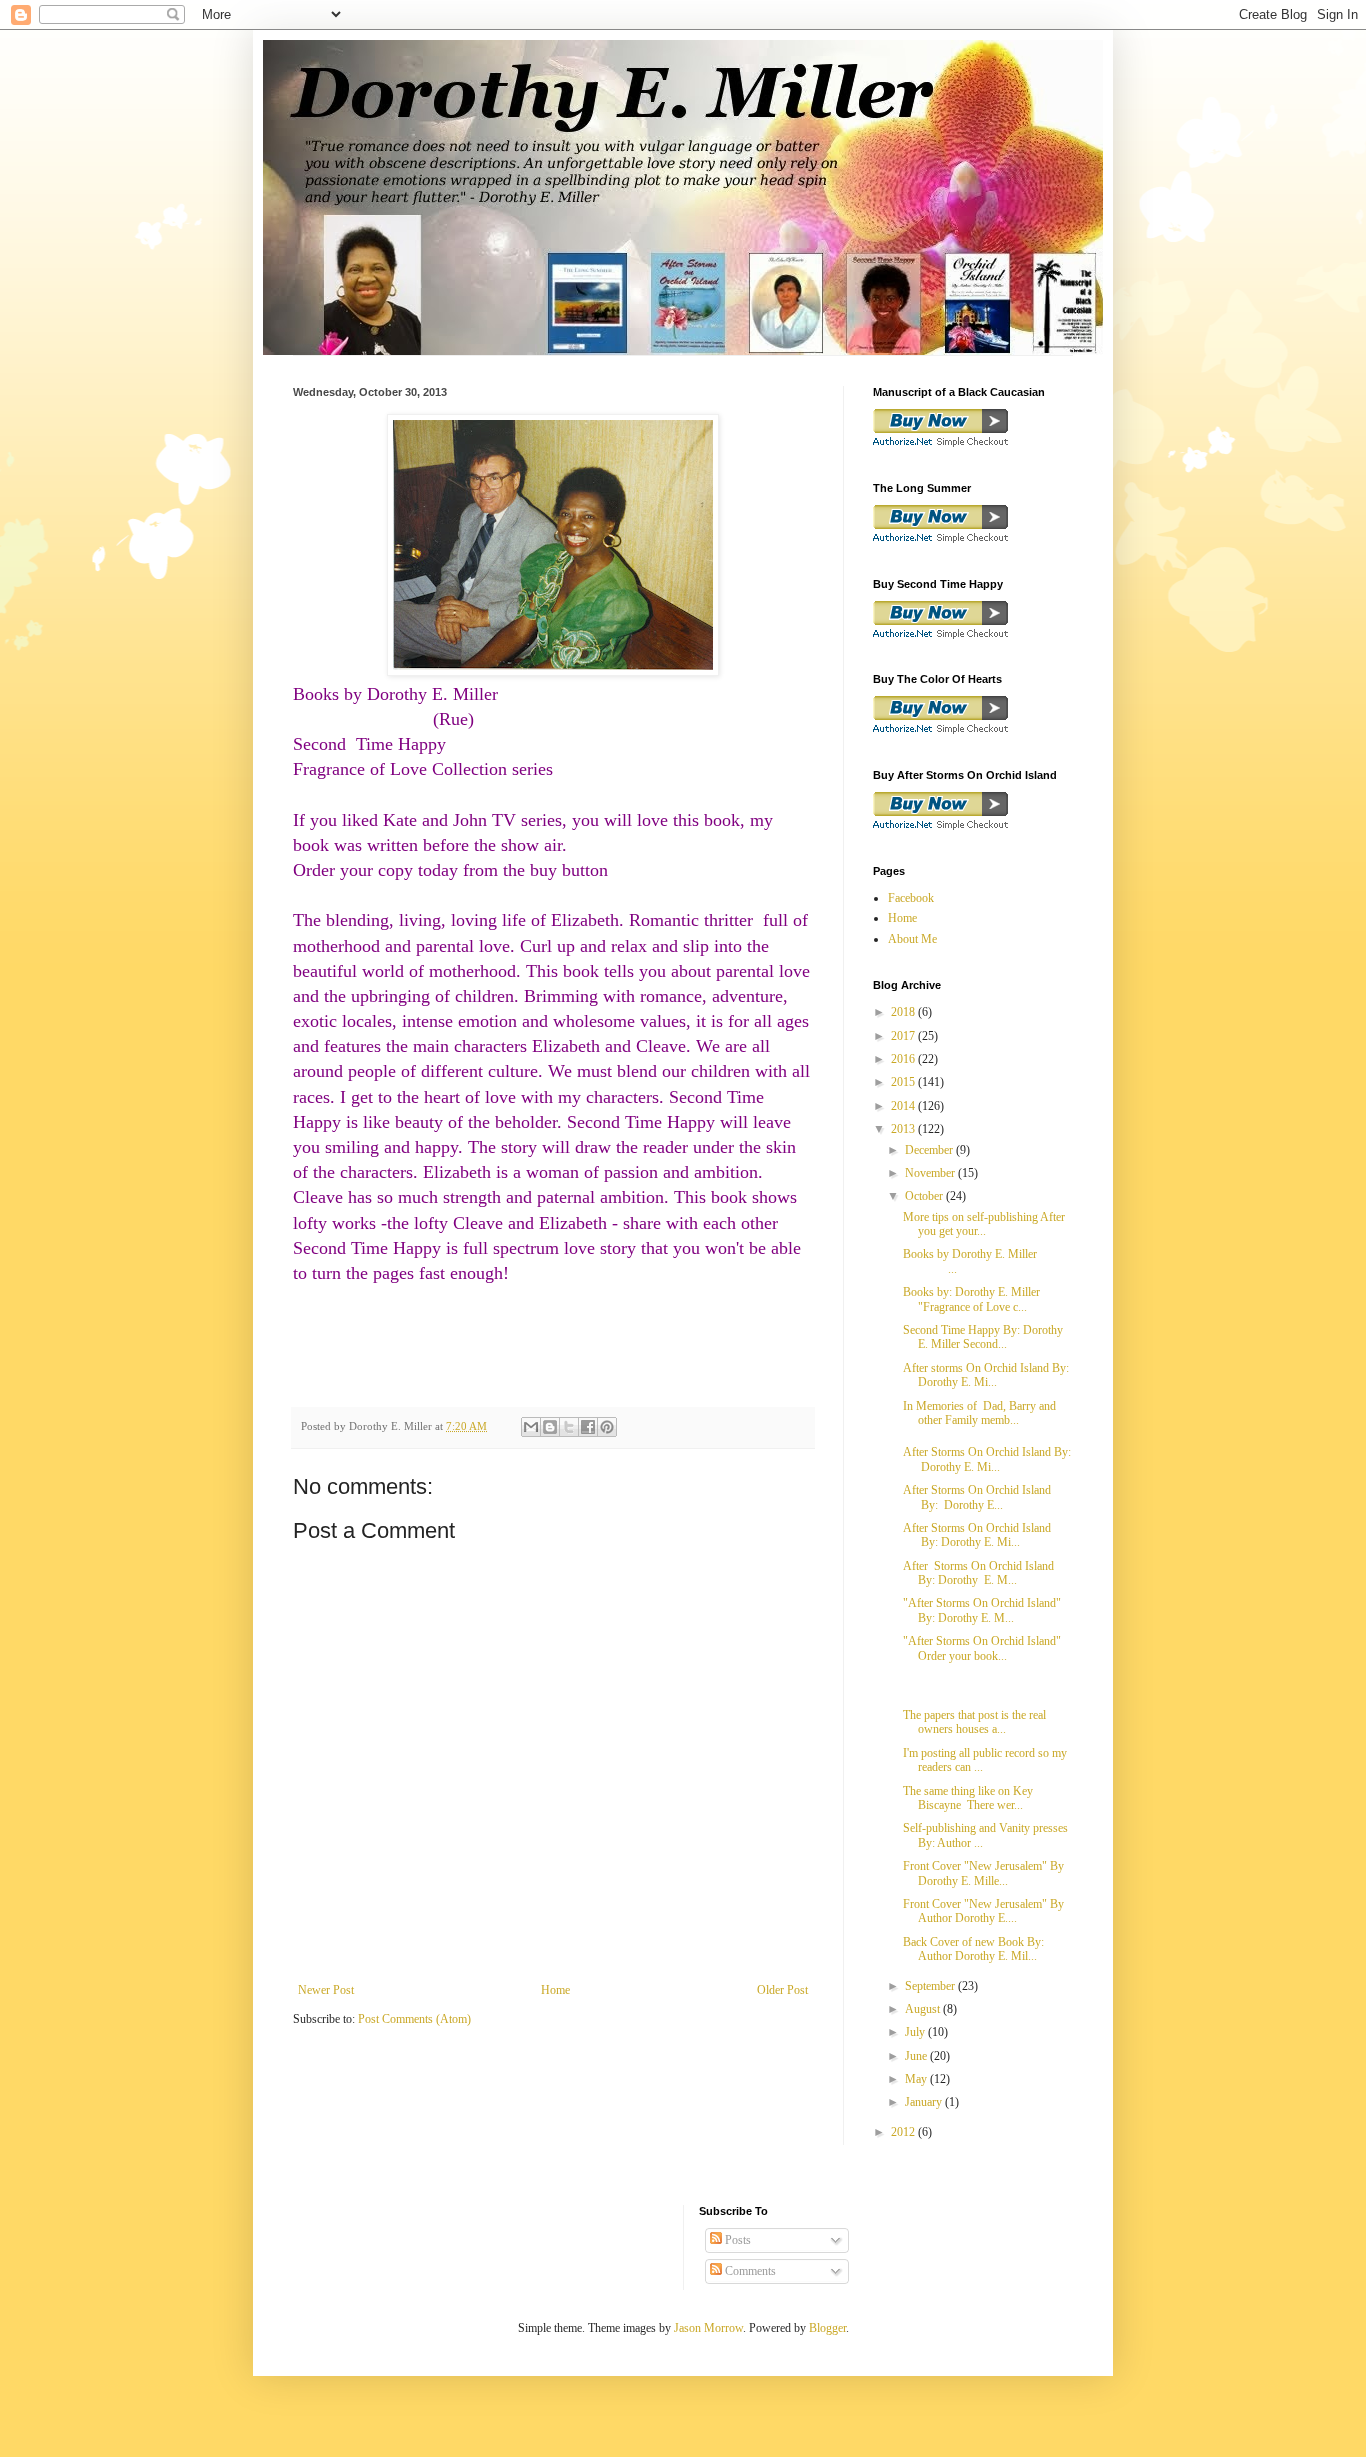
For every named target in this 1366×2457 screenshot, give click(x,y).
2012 (904, 2132)
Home (555, 1990)
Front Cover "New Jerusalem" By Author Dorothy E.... (983, 1911)
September (931, 1986)
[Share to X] (569, 1427)
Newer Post (326, 1990)
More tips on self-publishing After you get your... (984, 1224)
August (924, 2009)
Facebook (911, 898)
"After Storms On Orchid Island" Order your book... (982, 1648)
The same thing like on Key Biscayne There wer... (968, 1798)
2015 (904, 1082)
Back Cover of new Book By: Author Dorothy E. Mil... (973, 1949)
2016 (904, 1059)
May (917, 2079)
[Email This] (531, 1427)
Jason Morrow (708, 2328)
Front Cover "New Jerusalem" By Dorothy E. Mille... (983, 1873)
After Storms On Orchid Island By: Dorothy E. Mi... (987, 1459)
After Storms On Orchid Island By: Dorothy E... (981, 1497)
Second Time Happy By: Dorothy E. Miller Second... (983, 1337)
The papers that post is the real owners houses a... (974, 1722)
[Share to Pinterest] (607, 1427)
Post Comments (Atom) (414, 2019)
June (917, 2056)
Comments (749, 2271)
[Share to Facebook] (588, 1427)
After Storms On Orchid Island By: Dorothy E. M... (978, 1573)
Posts (736, 2240)
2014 (904, 1106)
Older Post (782, 1990)
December (930, 1150)
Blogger (827, 2328)
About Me (912, 939)
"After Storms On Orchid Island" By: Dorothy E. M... (982, 1610)
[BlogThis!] (550, 1427)
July (916, 2032)
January (925, 2102)
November (931, 1173)
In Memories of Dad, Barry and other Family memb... (979, 1413)
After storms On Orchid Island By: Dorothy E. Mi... (986, 1375)
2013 (904, 1129)
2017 (904, 1036)
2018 (904, 1012)
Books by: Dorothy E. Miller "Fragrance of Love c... (971, 1299)
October (925, 1196)
